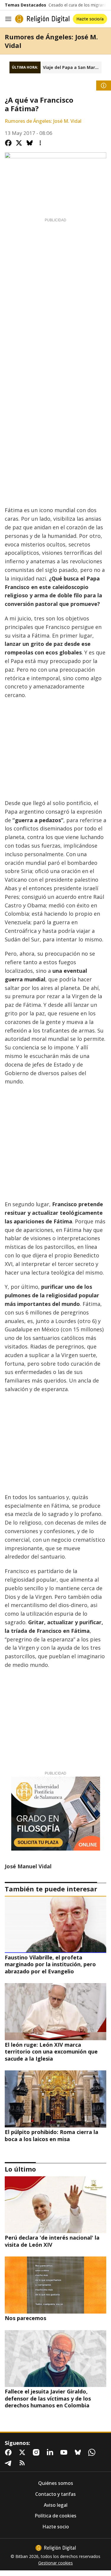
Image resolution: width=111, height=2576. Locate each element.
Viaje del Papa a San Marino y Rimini (72, 67)
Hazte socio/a (90, 19)
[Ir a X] (23, 2452)
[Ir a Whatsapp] (93, 2452)
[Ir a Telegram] (9, 2463)
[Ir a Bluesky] (79, 2452)
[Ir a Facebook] (9, 2452)
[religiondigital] (56, 2548)
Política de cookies (55, 2516)
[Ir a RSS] (23, 2463)
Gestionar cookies (55, 2563)
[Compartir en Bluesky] (30, 143)
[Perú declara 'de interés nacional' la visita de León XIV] (55, 2205)
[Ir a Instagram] (37, 2452)
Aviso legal (56, 2505)
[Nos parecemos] (55, 2285)
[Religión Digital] (42, 19)
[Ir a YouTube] (65, 2452)
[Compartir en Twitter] (19, 143)
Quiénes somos (56, 2483)
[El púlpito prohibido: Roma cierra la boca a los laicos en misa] (55, 2099)
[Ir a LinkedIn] (51, 2452)
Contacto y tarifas (55, 2494)
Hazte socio (56, 2527)
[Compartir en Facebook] (8, 143)
